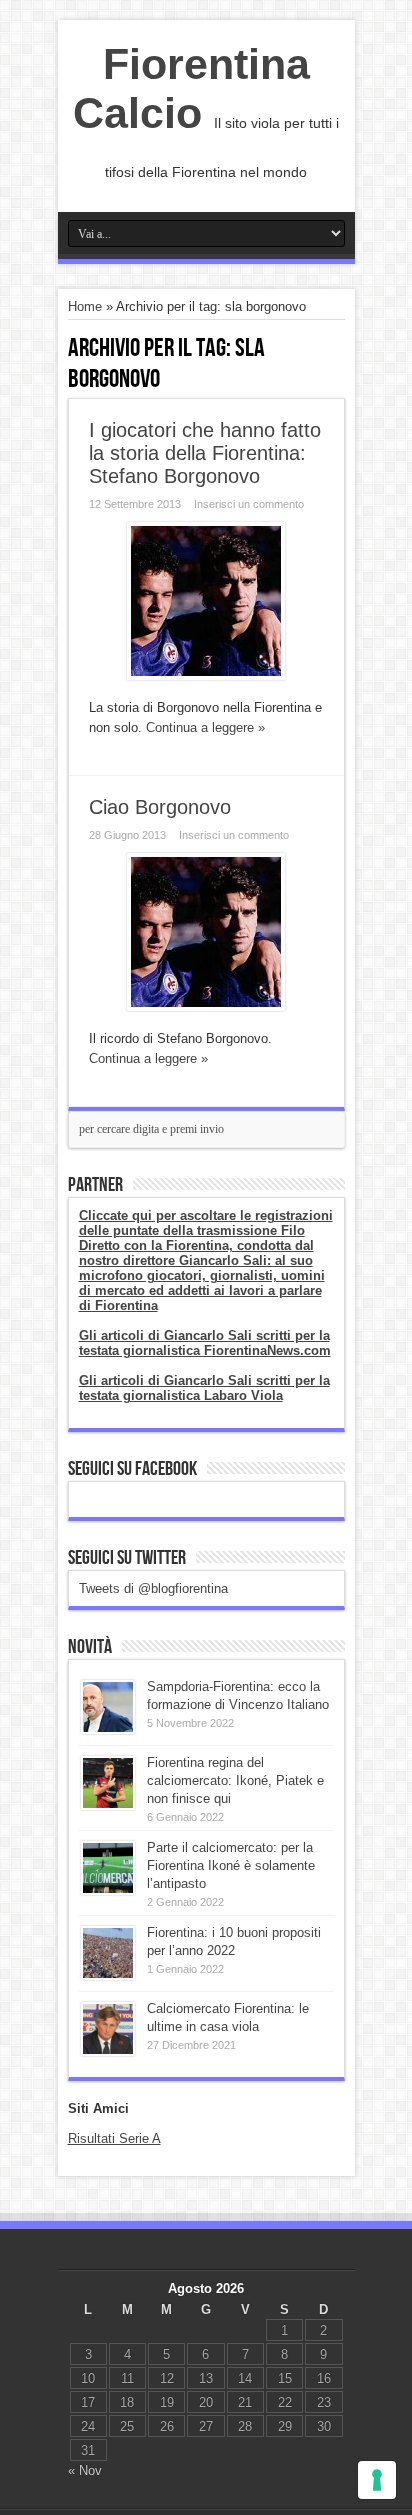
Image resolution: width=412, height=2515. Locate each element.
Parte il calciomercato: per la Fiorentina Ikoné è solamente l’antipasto (231, 1865)
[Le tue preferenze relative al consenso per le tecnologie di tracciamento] (377, 2480)
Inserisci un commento (249, 504)
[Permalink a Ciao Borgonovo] (206, 1006)
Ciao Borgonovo (160, 807)
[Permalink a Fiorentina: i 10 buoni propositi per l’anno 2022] (108, 1975)
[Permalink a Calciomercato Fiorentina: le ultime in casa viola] (108, 2051)
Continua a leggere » (205, 727)
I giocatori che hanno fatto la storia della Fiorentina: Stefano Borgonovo (205, 453)
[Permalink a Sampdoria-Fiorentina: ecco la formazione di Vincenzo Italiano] (108, 1729)
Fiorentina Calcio (191, 88)
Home (85, 306)
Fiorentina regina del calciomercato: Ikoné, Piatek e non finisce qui (235, 1780)
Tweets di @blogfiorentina (153, 1588)
